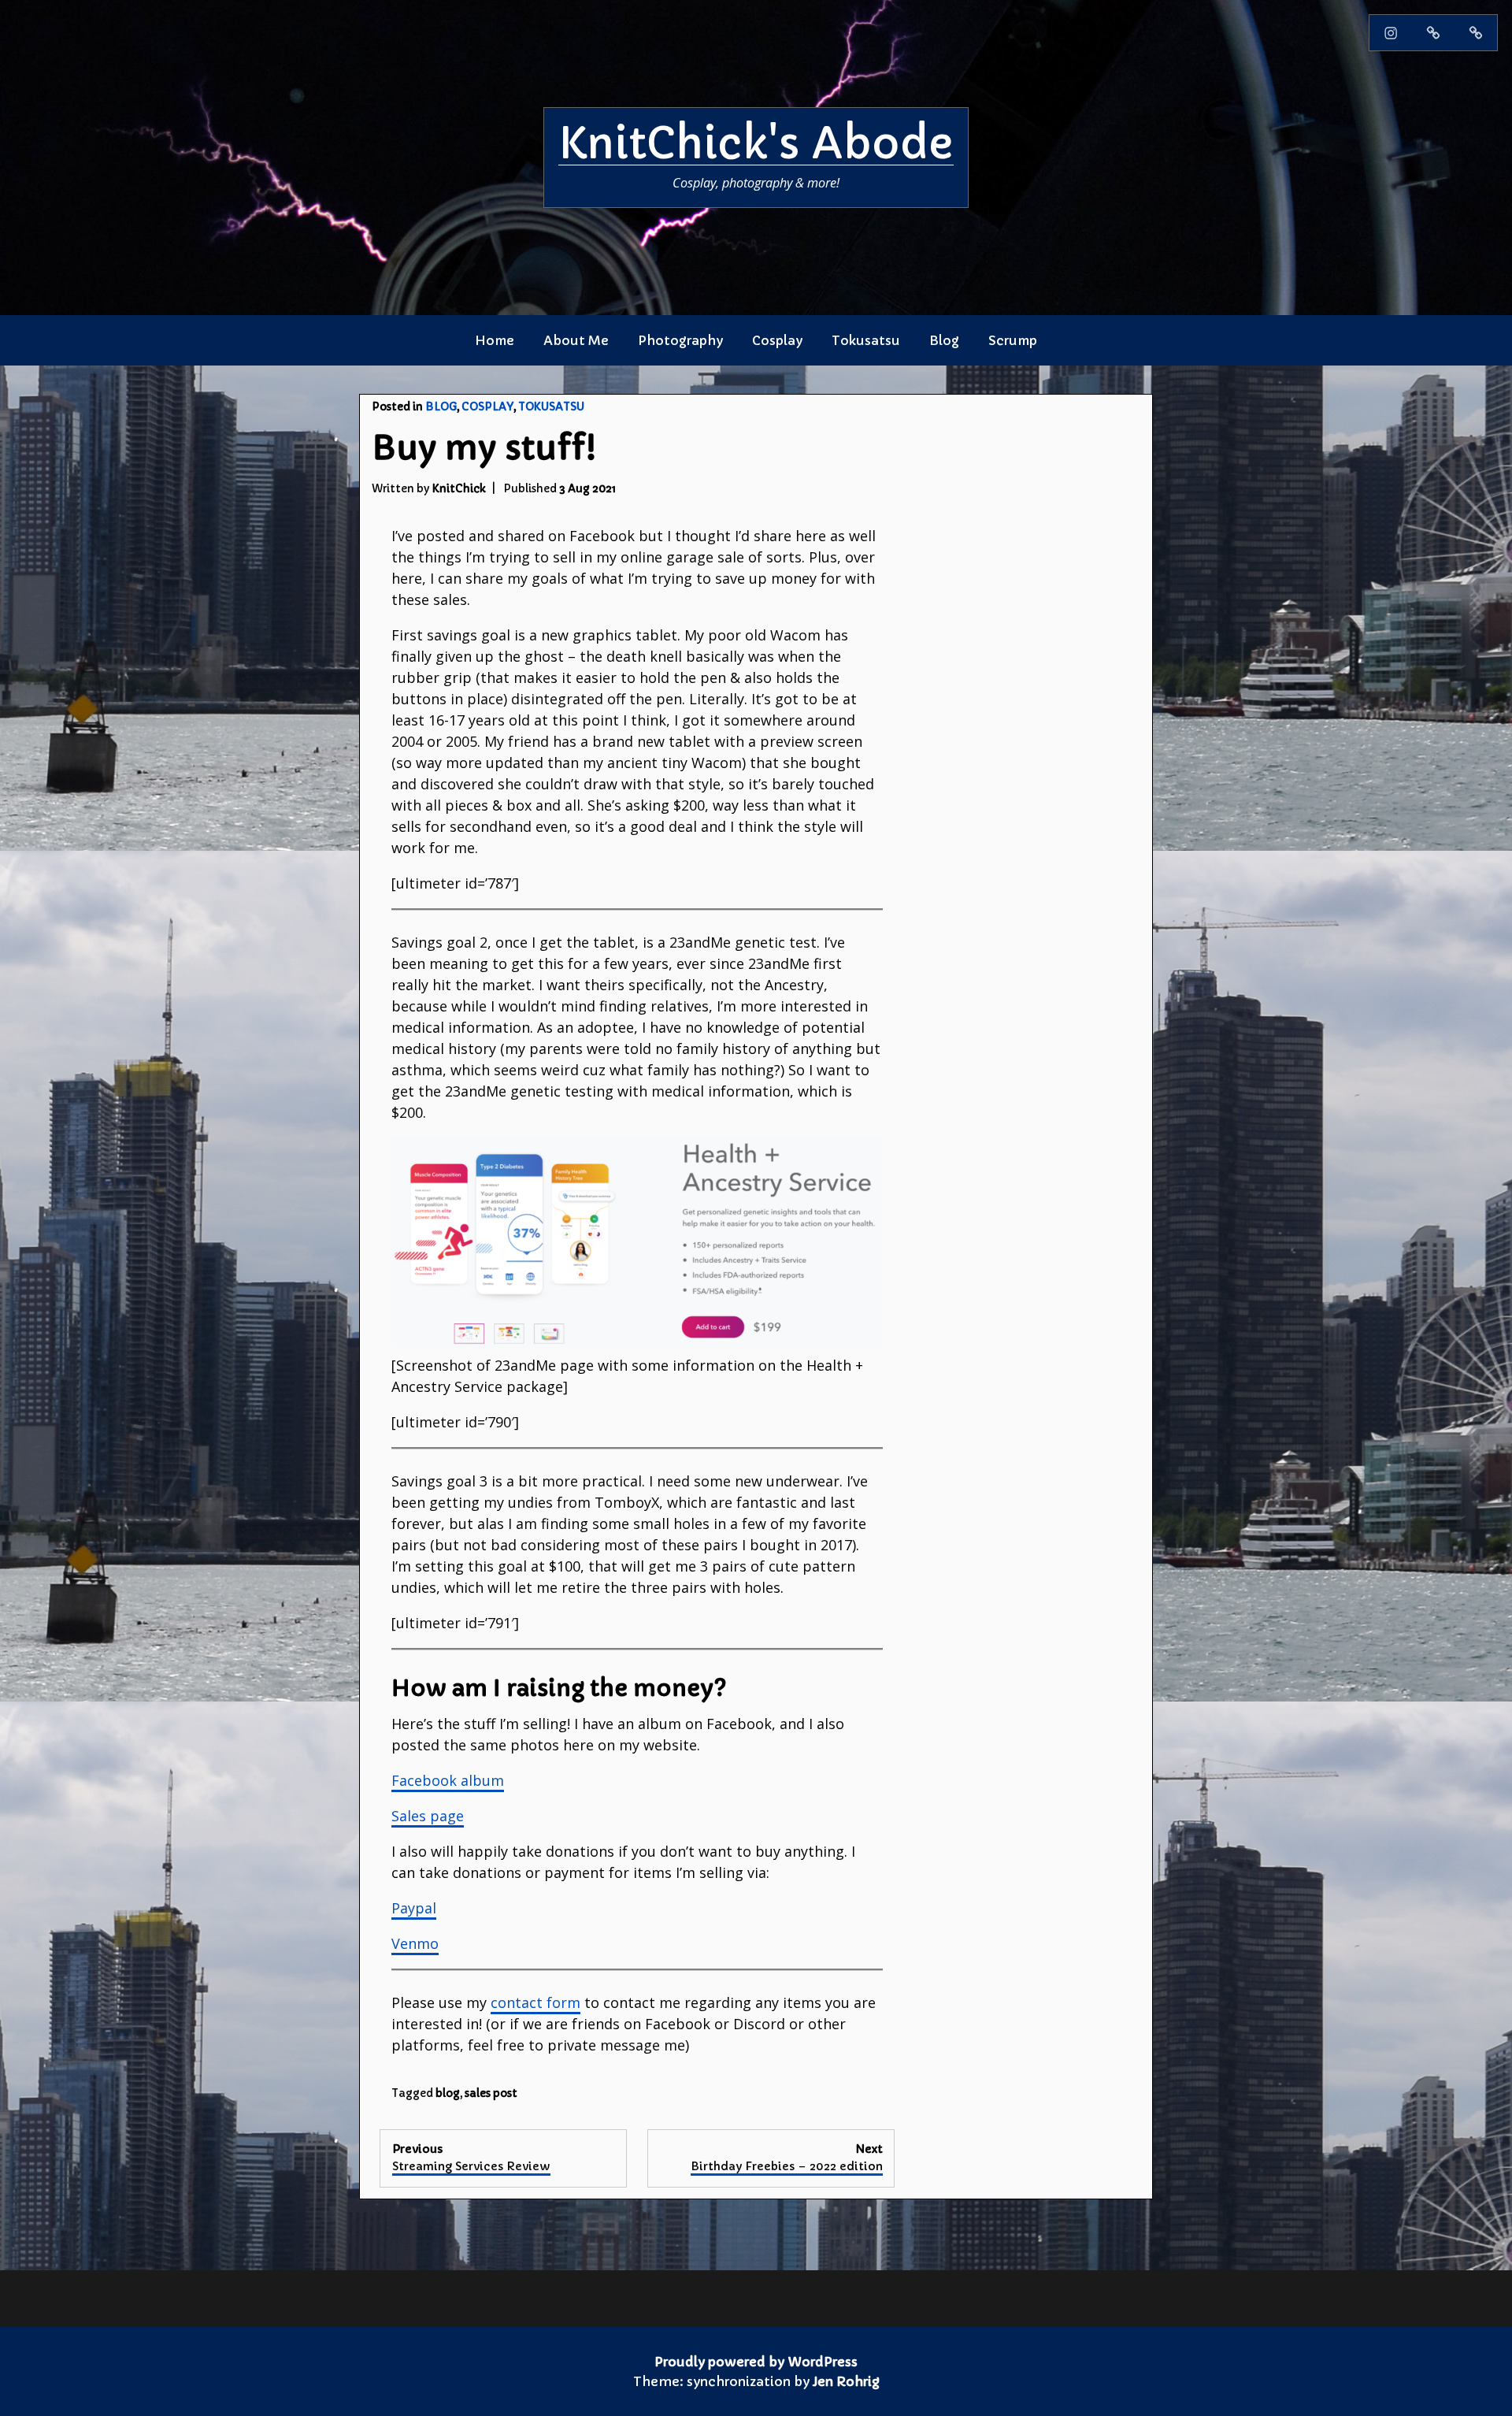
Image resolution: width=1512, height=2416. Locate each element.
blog (448, 2093)
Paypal (414, 1908)
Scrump (1013, 340)
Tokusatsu (866, 340)
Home (495, 340)
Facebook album (448, 1780)
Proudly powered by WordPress (756, 2362)
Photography (680, 340)
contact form (535, 2002)
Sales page (428, 1816)
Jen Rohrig (846, 2381)
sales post (491, 2093)
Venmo (415, 1943)
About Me (576, 340)
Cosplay (777, 340)
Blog (944, 340)
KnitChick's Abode (756, 143)
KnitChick (459, 489)
